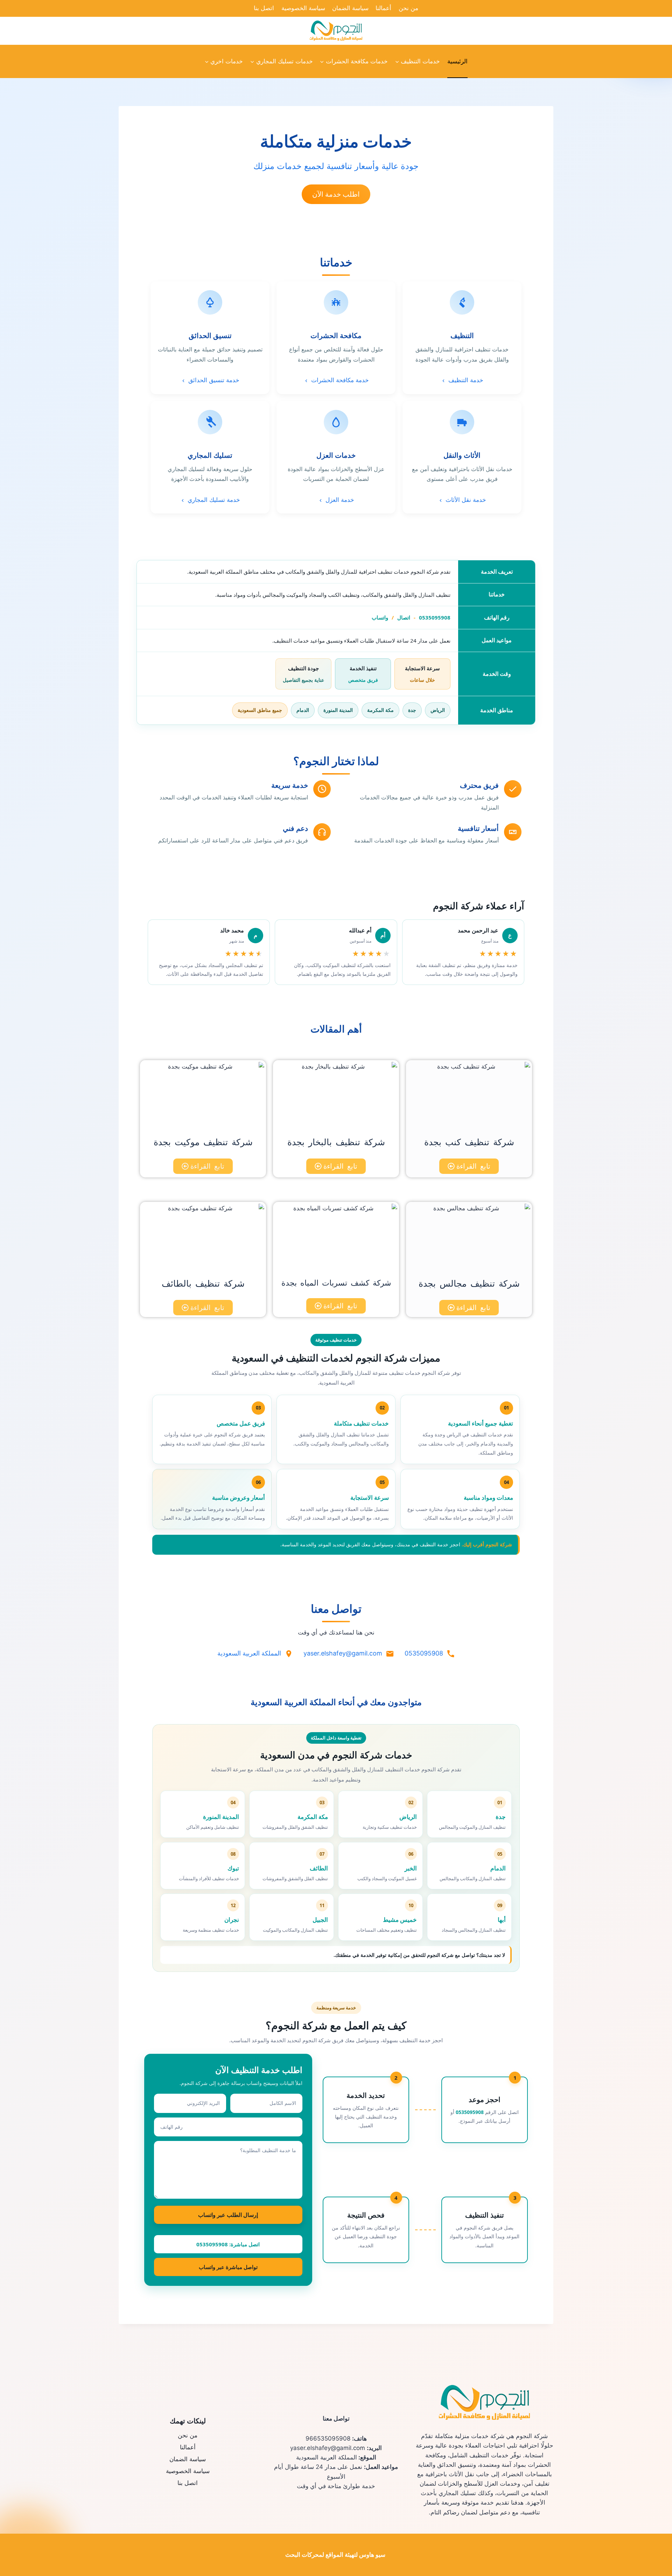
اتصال (404, 617)
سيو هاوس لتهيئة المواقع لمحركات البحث (335, 2555)
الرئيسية (457, 61)
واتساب (380, 617)
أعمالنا (383, 8)
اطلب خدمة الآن (336, 194)
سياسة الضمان (350, 8)
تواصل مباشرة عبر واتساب (228, 2267)
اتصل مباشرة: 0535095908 (228, 2244)
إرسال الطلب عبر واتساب (228, 2215)
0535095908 (435, 617)
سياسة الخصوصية (303, 8)
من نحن (408, 8)
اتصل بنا (264, 8)
